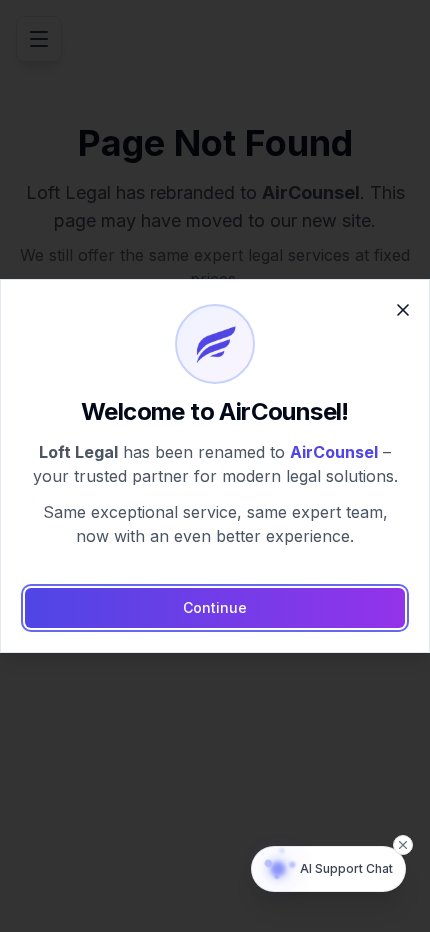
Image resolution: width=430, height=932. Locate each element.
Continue (215, 607)
